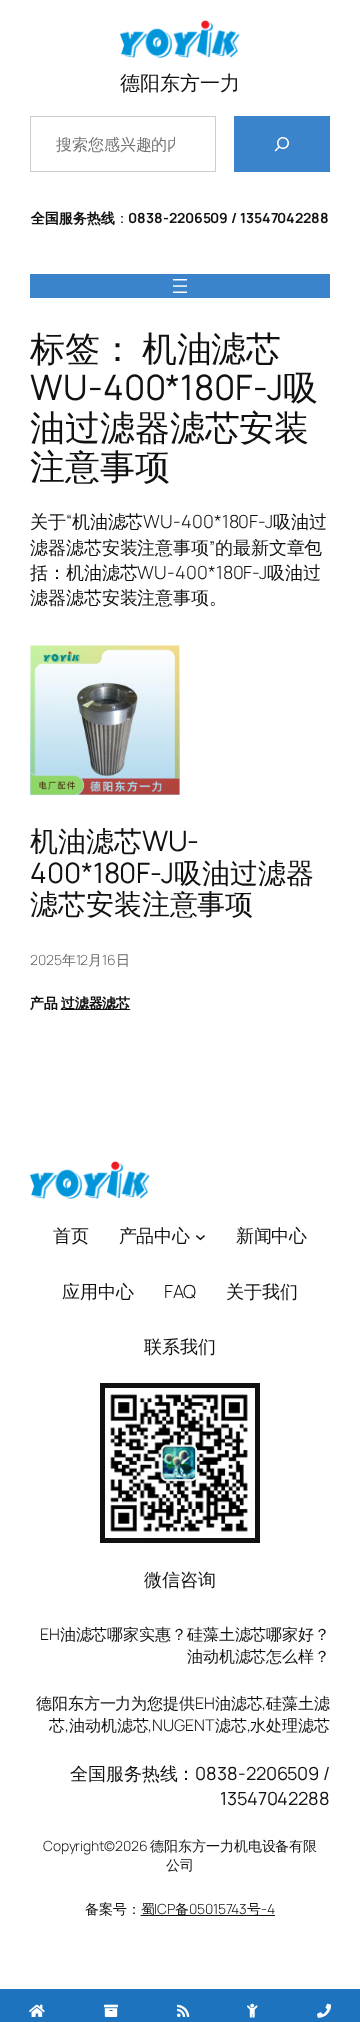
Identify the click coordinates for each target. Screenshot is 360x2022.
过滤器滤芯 (96, 1002)
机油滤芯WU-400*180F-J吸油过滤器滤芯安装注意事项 (172, 872)
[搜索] (282, 144)
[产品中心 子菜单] (200, 1235)
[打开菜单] (180, 286)
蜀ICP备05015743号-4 (208, 1908)
